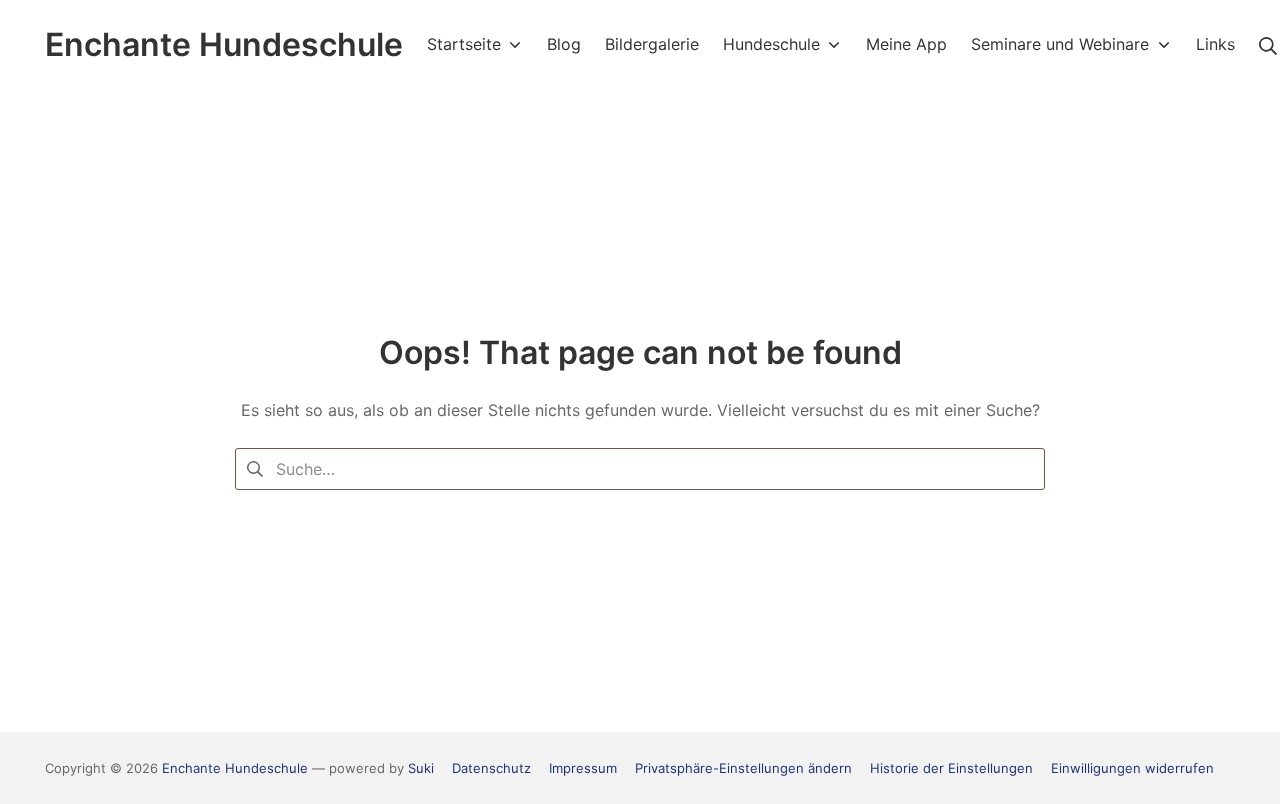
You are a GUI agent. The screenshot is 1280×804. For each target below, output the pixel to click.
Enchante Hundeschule (235, 768)
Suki (421, 768)
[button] (743, 768)
